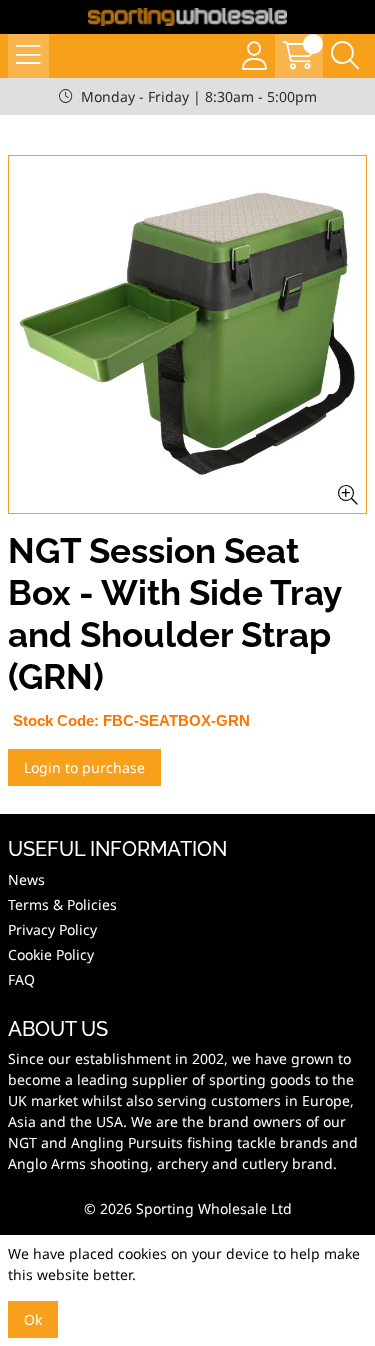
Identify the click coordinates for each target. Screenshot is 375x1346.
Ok (33, 1319)
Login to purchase (84, 767)
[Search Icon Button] (345, 56)
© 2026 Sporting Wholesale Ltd (188, 1208)
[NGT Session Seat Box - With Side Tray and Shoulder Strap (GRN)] (187, 334)
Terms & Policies (62, 904)
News (26, 879)
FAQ (21, 979)
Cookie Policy (51, 954)
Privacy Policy (52, 929)
